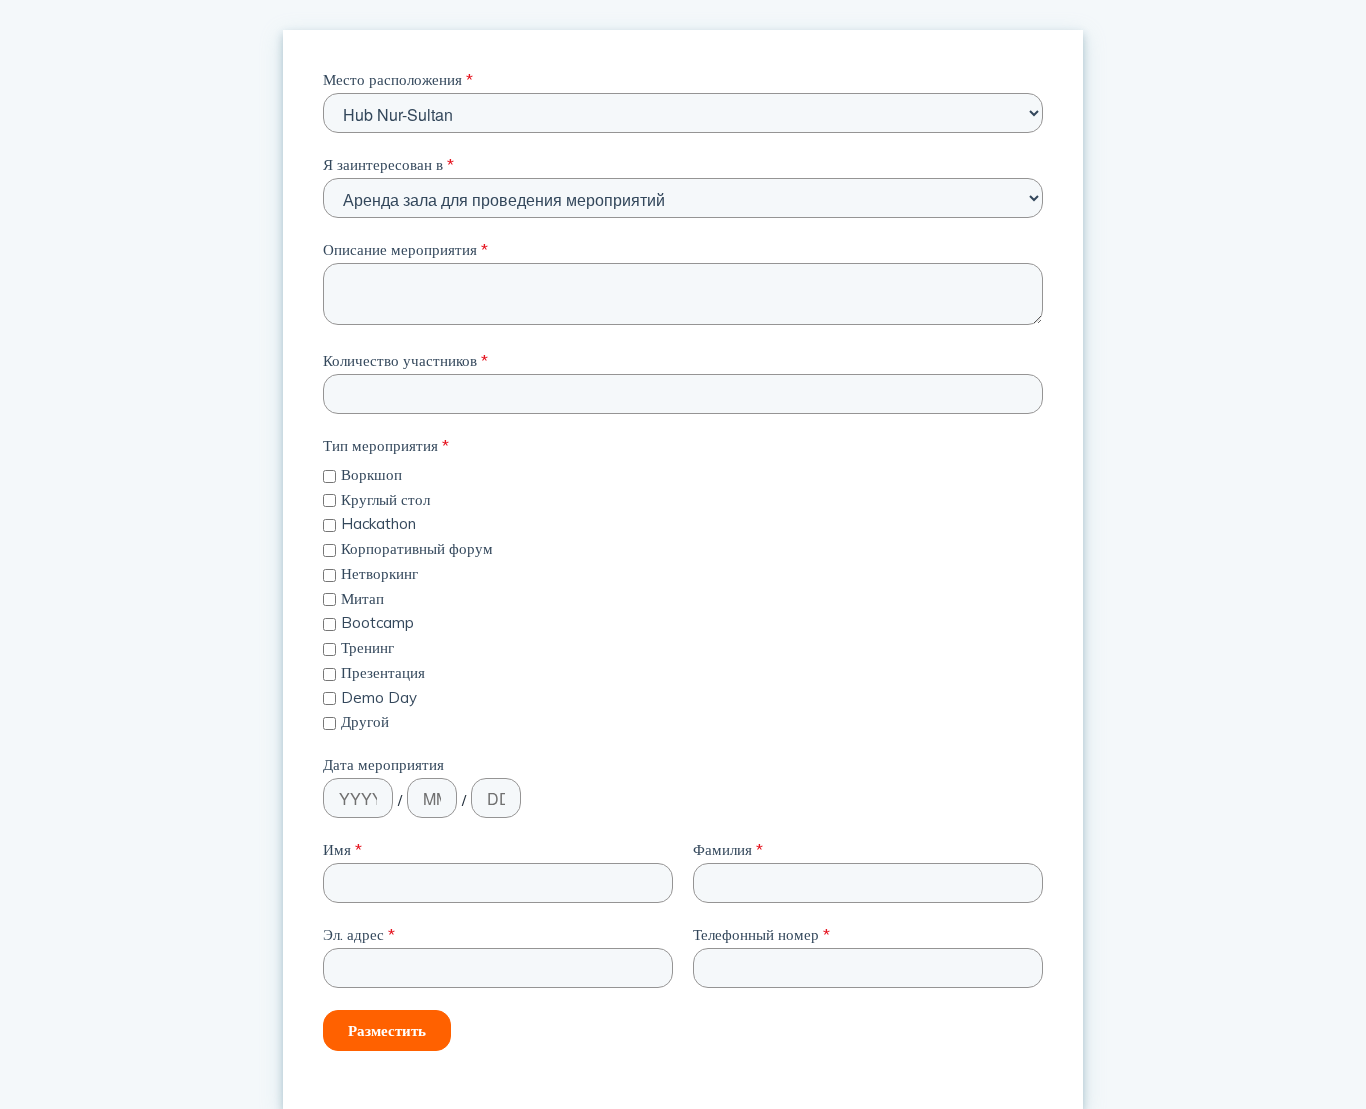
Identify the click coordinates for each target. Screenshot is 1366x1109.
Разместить (387, 1030)
